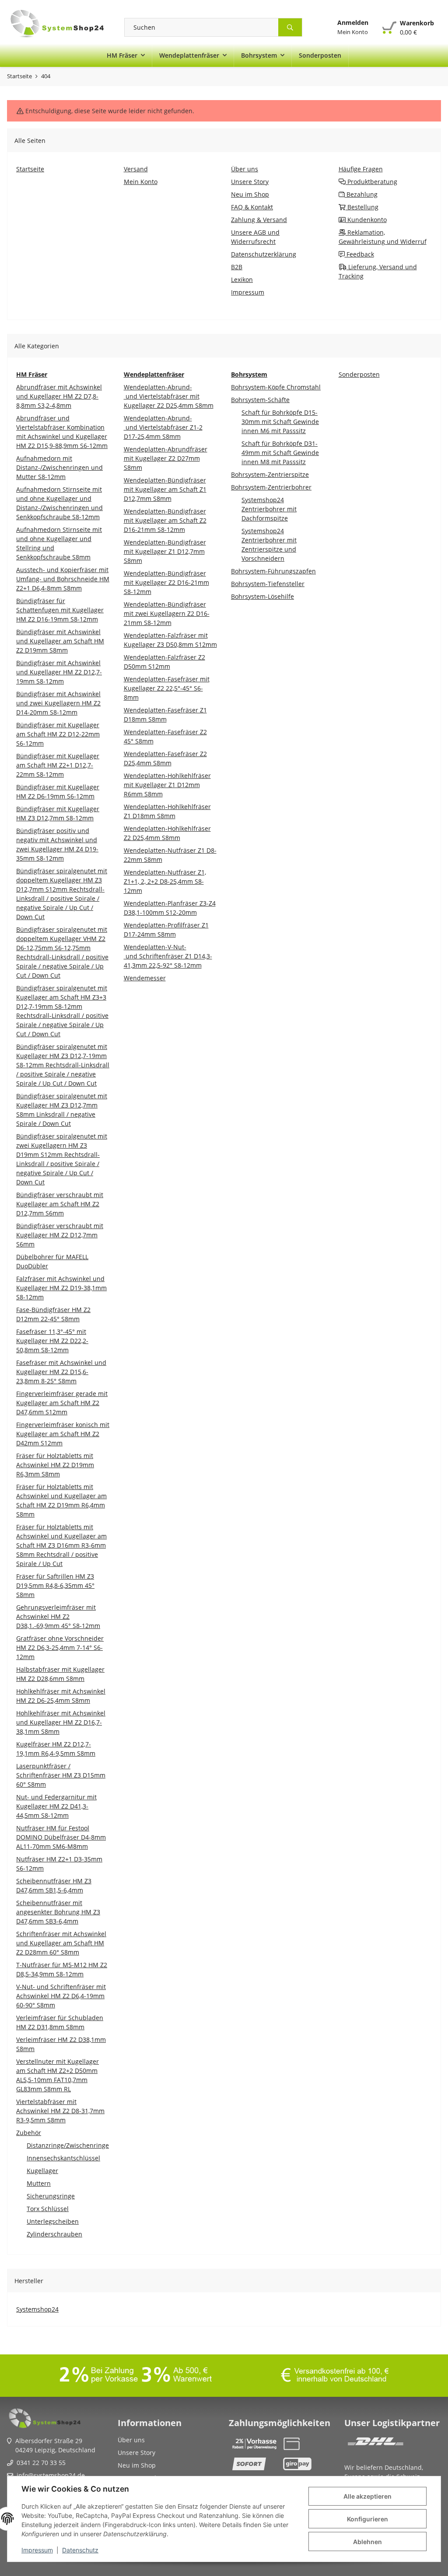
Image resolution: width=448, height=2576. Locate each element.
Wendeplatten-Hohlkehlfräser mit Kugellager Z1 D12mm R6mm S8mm (167, 785)
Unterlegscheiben (53, 2221)
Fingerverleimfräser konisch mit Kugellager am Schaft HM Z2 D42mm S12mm (63, 1434)
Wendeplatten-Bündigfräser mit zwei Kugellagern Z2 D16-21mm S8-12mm (167, 613)
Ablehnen (367, 2542)
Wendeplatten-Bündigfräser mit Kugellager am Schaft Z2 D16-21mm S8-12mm (165, 520)
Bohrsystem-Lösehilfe (262, 596)
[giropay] (305, 2464)
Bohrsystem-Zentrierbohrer (271, 487)
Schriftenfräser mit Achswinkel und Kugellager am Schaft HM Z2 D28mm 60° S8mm (61, 1943)
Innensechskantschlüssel (63, 2158)
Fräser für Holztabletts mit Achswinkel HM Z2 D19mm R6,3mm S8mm (55, 1465)
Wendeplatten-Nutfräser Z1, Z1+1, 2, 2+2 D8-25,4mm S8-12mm (165, 881)
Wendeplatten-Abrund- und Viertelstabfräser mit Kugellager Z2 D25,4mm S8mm (169, 396)
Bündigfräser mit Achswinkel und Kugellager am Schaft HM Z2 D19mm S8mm (60, 641)
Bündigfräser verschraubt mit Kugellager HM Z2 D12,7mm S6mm (60, 1235)
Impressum (37, 2550)
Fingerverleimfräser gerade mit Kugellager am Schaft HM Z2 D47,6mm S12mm (62, 1403)
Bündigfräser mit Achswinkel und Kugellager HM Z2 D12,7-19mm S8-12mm (59, 672)
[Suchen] (290, 27)
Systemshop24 (37, 2309)
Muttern (39, 2183)
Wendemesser (145, 978)
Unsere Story (136, 2453)
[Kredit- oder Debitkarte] (305, 2444)
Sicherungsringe (51, 2196)
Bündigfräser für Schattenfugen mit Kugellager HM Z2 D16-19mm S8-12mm (60, 610)
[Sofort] (254, 2464)
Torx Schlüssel (48, 2209)
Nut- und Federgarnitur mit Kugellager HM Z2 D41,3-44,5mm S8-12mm (56, 1806)
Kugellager (42, 2171)
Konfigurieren (367, 2519)
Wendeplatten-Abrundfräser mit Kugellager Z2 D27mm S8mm (166, 458)
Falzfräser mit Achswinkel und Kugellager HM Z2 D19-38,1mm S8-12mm (61, 1288)
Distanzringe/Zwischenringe (68, 2145)
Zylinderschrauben (54, 2234)
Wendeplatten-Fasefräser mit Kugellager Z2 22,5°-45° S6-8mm (167, 688)
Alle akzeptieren (367, 2496)
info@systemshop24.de (51, 2475)
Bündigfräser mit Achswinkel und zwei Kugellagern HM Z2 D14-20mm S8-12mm (58, 703)
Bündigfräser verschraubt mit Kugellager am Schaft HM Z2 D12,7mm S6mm (60, 1204)
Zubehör (29, 2133)
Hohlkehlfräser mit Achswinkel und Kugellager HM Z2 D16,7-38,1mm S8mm (61, 1722)
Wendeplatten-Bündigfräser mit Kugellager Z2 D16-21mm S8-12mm (166, 582)
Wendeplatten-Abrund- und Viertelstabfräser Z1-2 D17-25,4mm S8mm (163, 427)
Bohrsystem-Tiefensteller (268, 584)
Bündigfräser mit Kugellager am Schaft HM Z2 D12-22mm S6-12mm (58, 734)
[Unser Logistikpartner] (376, 2444)
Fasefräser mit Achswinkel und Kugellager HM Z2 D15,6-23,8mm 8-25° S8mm (61, 1372)
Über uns (131, 2440)
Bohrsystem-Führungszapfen (273, 571)
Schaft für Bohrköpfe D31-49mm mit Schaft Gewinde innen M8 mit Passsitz (280, 453)
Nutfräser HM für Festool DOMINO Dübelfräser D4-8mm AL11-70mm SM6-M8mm (61, 1837)
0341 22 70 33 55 (41, 2463)
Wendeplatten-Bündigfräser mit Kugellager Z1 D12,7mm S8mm (165, 551)
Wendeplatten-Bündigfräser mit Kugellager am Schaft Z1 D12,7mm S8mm (165, 489)
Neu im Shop (137, 2465)
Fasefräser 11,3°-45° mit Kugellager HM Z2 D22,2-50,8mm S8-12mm (52, 1341)
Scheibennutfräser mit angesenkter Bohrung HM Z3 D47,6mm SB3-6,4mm (58, 1912)
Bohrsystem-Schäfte (260, 400)
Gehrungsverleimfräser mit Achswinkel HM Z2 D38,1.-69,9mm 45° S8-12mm (58, 1616)
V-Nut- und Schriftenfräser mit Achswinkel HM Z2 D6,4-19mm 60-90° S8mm (61, 1996)
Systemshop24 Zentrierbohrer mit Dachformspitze (269, 509)
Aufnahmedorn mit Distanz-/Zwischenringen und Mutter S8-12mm (59, 467)
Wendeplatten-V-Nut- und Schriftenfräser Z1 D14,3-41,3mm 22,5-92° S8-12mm (168, 956)
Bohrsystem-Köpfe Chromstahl (276, 387)
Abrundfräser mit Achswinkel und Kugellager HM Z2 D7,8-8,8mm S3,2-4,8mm (59, 396)
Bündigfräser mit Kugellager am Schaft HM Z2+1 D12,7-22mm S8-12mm (58, 765)
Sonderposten (359, 374)
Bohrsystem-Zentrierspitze (270, 474)
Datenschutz (80, 2550)
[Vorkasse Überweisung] (254, 2444)
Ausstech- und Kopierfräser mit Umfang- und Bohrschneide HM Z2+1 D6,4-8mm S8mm (63, 579)
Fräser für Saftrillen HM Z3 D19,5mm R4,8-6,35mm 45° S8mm (55, 1585)
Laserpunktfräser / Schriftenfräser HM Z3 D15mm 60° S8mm (61, 1775)
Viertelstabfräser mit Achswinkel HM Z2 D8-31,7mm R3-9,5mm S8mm (60, 2111)
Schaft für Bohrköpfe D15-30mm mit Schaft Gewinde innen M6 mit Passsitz (280, 422)
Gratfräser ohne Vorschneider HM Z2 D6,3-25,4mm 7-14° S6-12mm (60, 1647)
